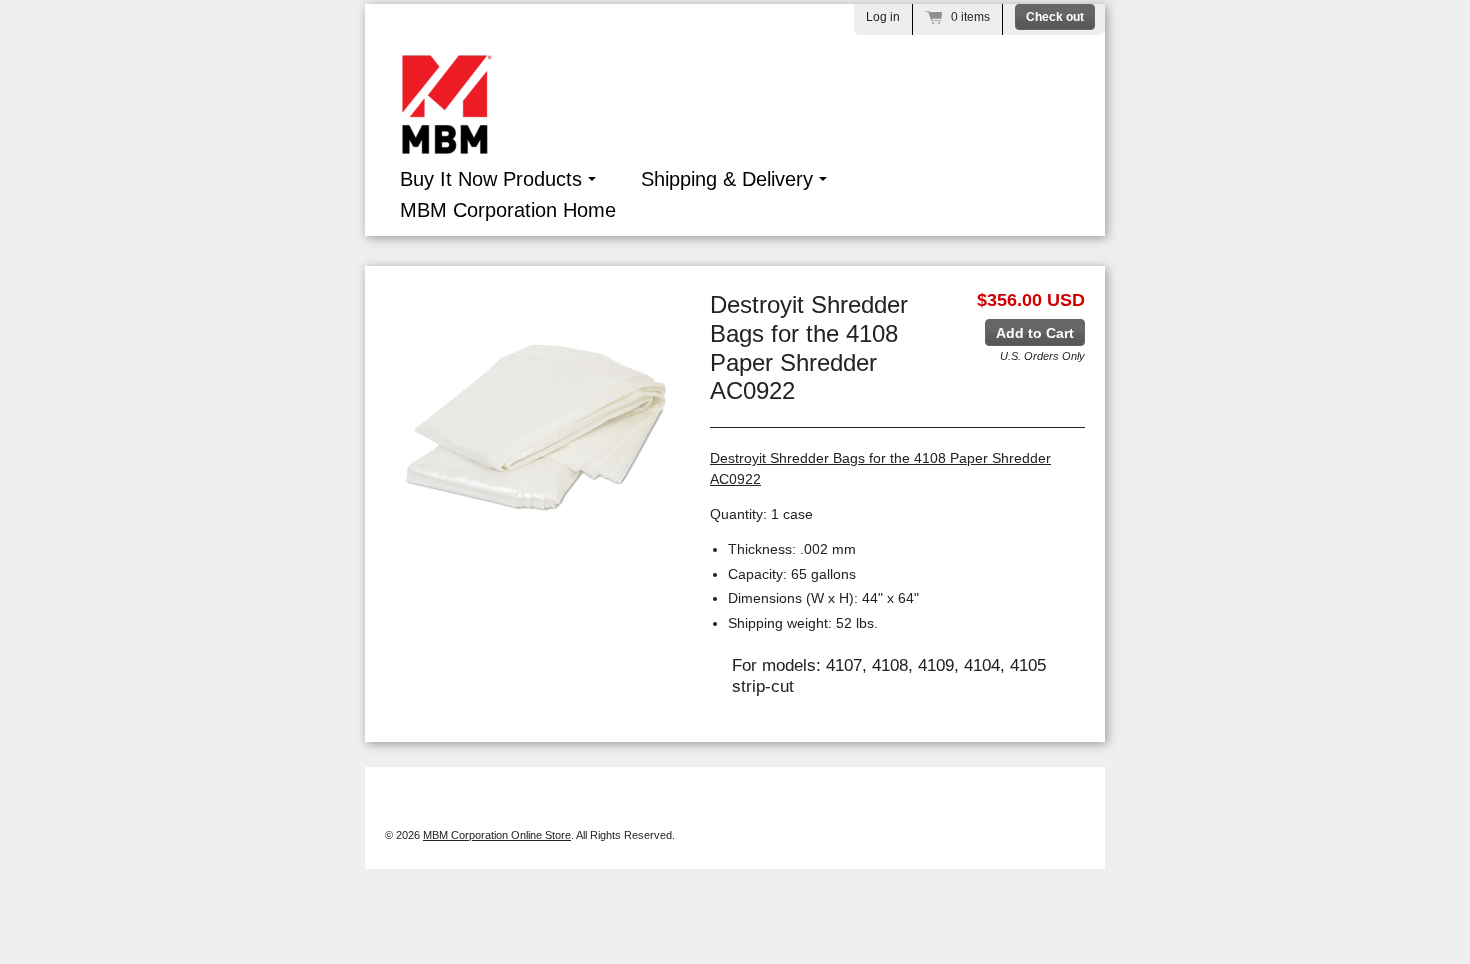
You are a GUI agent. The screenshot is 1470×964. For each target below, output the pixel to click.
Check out (1055, 17)
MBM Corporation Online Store (497, 835)
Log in (883, 17)
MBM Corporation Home (508, 210)
